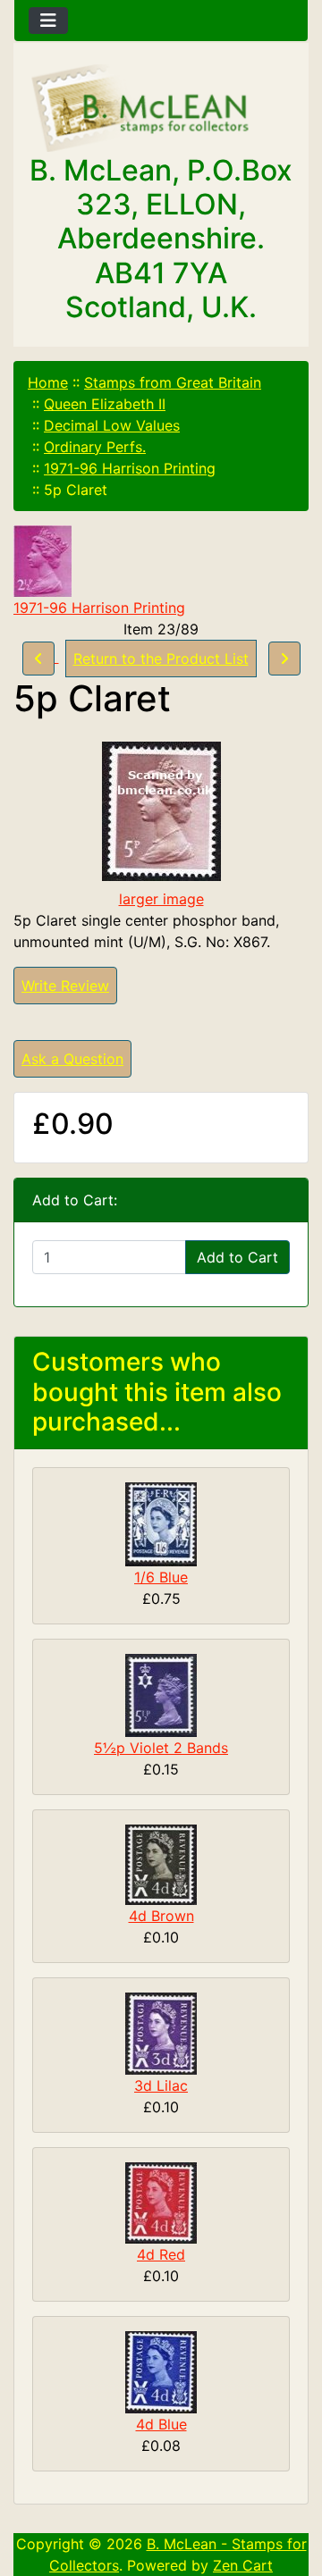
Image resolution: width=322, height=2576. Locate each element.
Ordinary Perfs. (95, 447)
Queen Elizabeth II (105, 404)
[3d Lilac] (161, 2032)
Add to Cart (237, 1257)
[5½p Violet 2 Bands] (161, 1694)
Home (48, 382)
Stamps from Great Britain (173, 382)
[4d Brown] (161, 1863)
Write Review (65, 986)
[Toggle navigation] (48, 21)
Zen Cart (243, 2565)
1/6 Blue (161, 1577)
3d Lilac (161, 2085)
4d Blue (161, 2424)
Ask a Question (72, 1059)
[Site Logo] (161, 109)
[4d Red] (161, 2202)
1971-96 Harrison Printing (130, 468)
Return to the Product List (161, 659)
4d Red (161, 2254)
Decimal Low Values (112, 425)
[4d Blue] (161, 2370)
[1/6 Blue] (161, 1523)
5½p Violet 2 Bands (161, 1748)
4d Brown (161, 1916)
